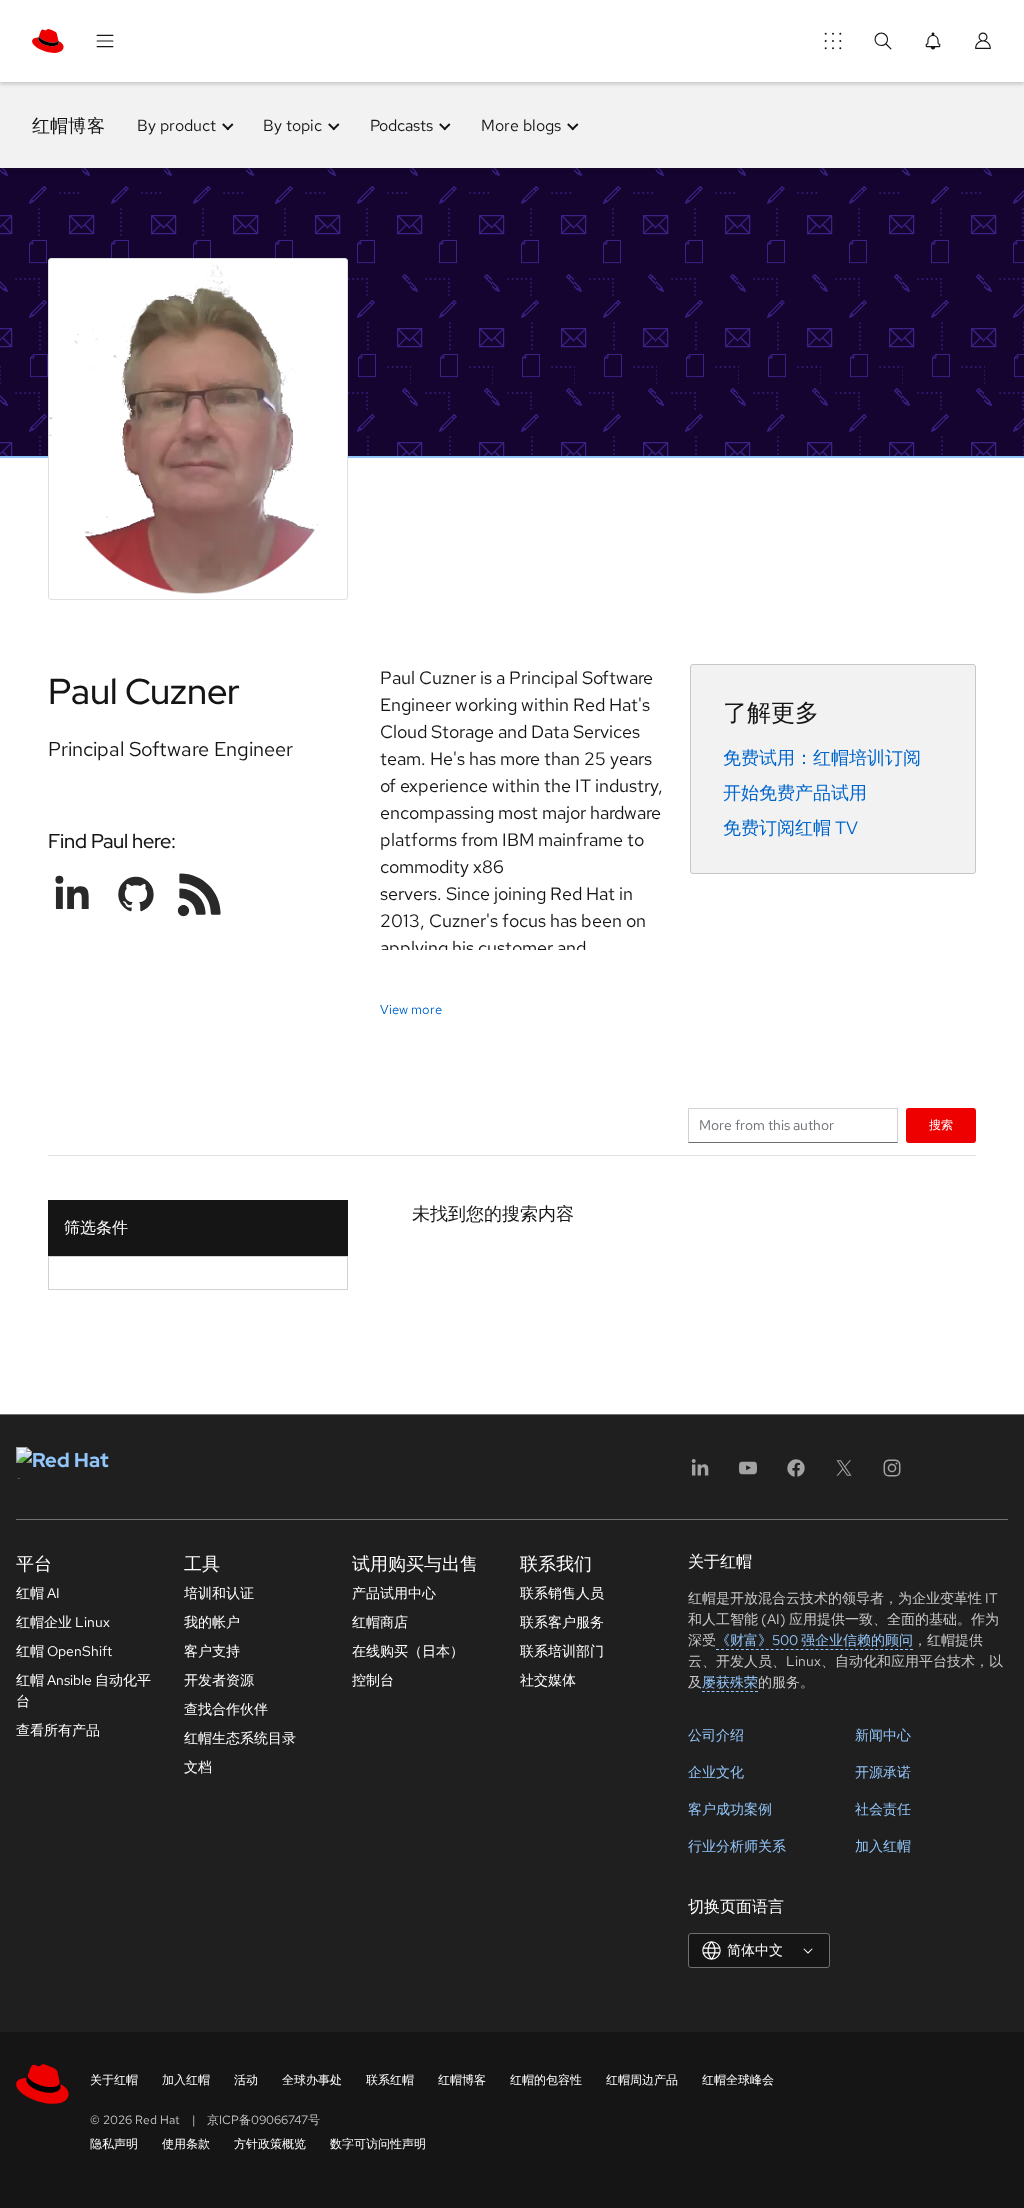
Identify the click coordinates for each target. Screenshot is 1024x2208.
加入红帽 (883, 1846)
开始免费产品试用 (795, 792)
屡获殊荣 (730, 1682)
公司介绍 (716, 1735)
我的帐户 (212, 1622)
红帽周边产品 (642, 2080)
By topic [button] (292, 125)
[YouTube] (748, 1474)
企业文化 (716, 1772)
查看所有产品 (58, 1730)
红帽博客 (68, 125)
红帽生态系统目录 (240, 1738)
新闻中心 (883, 1735)
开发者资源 (219, 1680)
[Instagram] (892, 1474)
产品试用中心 (394, 1593)
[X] (844, 1474)
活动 (246, 2080)
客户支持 (212, 1651)
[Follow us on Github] (136, 894)
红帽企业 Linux (63, 1622)
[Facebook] (796, 1474)
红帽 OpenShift (64, 1651)
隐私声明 (114, 2144)
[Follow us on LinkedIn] (72, 894)
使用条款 (186, 2144)
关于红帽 (114, 2080)
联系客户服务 (562, 1622)
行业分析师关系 (737, 1846)
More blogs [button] (521, 125)
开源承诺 (883, 1772)
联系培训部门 (562, 1651)
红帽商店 (380, 1622)
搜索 (941, 1124)
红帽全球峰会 (738, 2080)
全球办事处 (312, 2080)
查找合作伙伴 (226, 1709)
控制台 (373, 1680)
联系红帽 (390, 2080)
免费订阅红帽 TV (790, 827)
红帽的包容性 (546, 2080)
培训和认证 (219, 1593)
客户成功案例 (730, 1809)
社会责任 (883, 1809)
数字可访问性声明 (378, 2144)
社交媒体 (548, 1680)
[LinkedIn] (700, 1474)
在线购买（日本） (408, 1651)
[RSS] (200, 894)
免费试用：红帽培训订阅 (822, 757)
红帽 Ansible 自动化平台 (83, 1690)
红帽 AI (38, 1593)
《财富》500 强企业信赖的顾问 (814, 1640)
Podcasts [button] (401, 125)
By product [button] (176, 125)
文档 (198, 1767)
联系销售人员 (562, 1593)
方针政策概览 (270, 2144)
